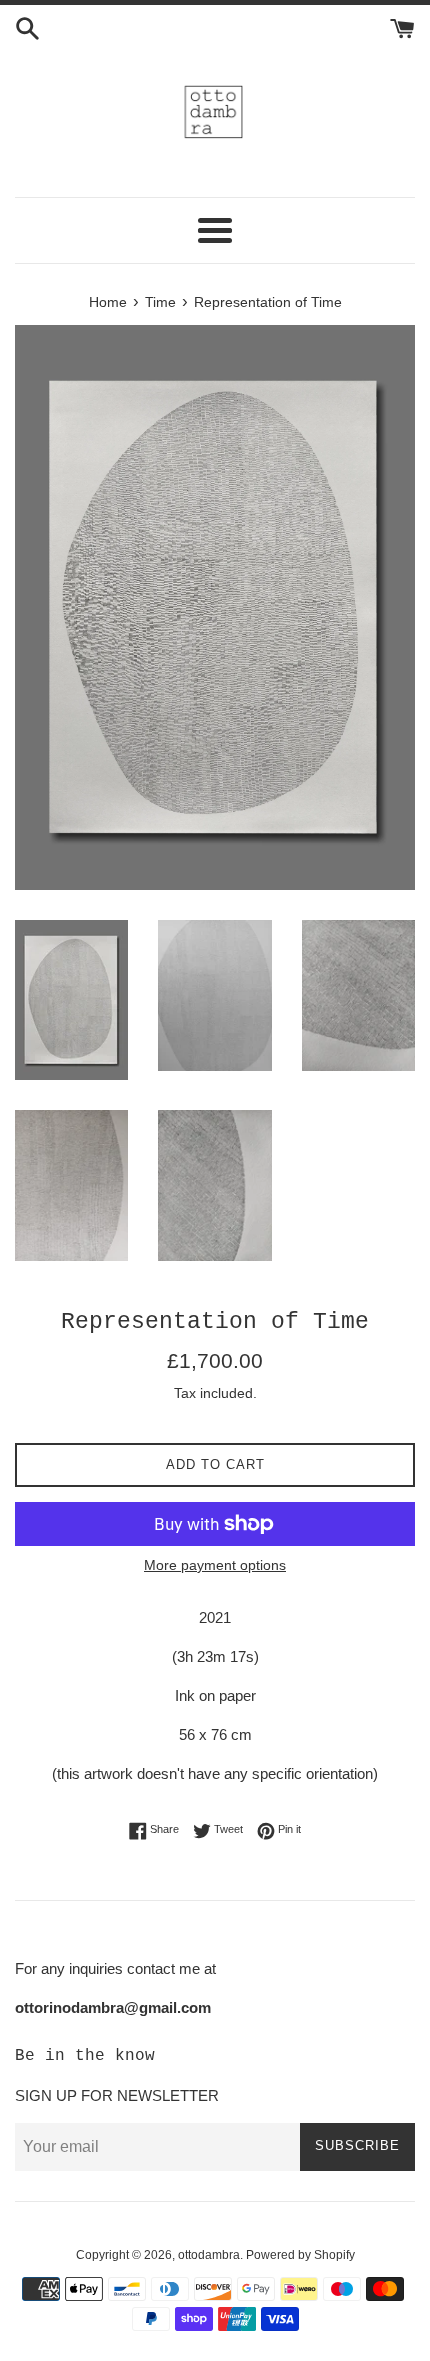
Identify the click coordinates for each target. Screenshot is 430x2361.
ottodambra (209, 2255)
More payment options (215, 1565)
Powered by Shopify (300, 2255)
